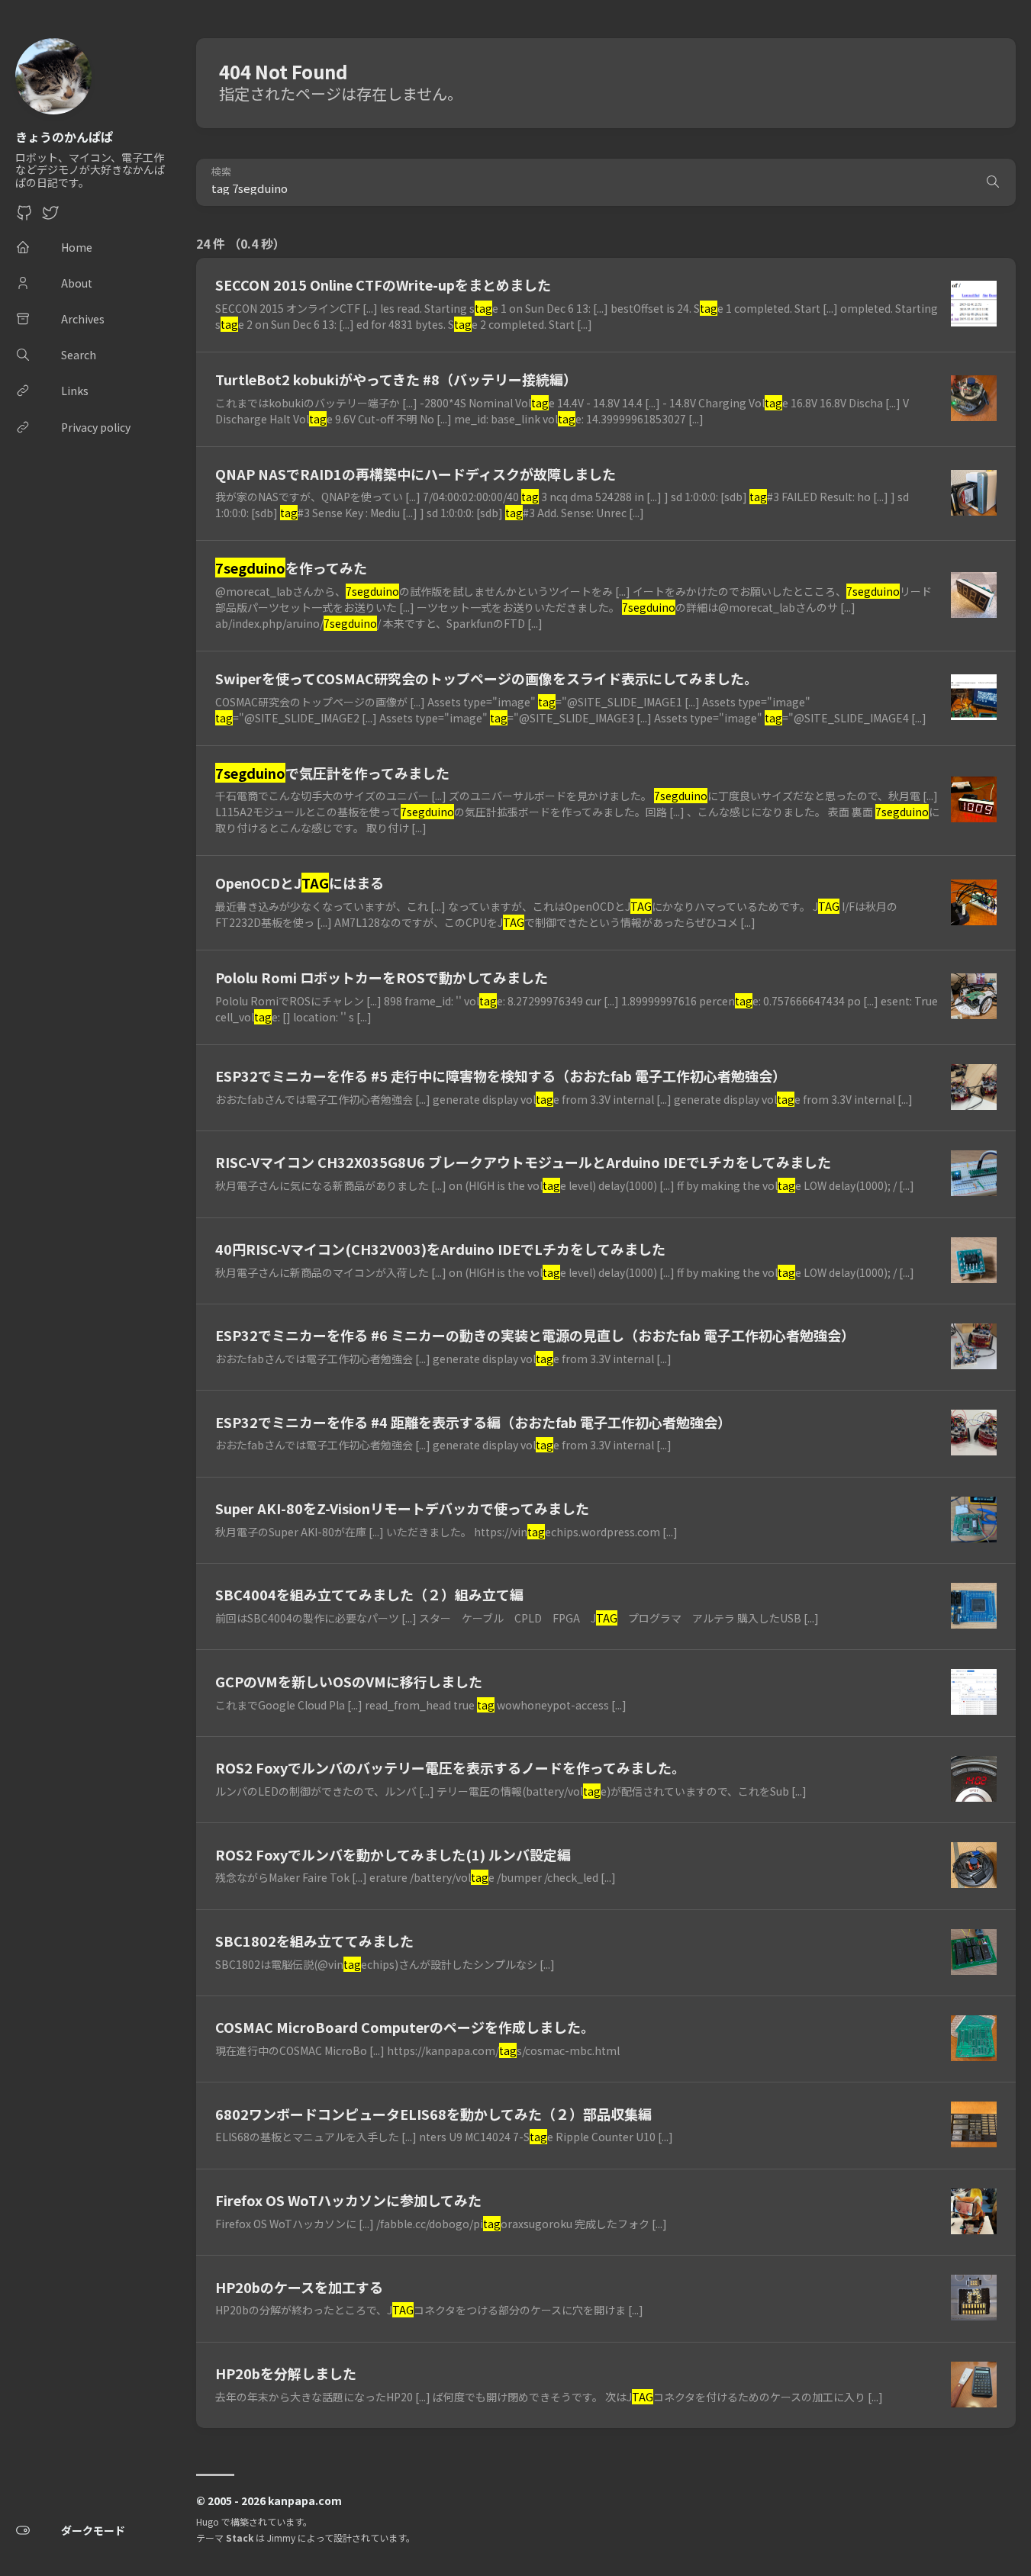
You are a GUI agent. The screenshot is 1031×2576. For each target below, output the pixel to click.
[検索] (993, 182)
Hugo (208, 2521)
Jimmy (281, 2537)
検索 (221, 172)
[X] (50, 217)
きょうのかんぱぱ (64, 137)
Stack (240, 2537)
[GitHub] (24, 217)
